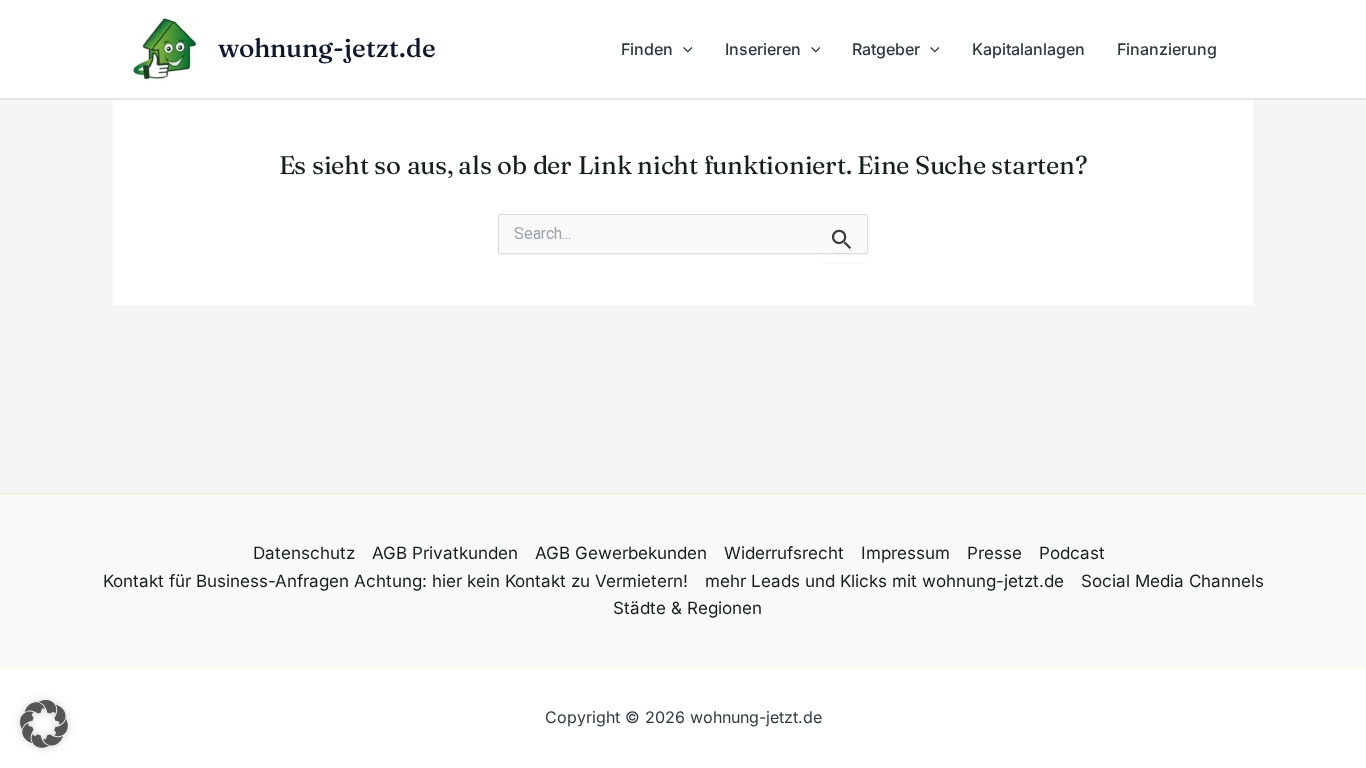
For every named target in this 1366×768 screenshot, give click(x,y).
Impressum (905, 553)
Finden (647, 49)
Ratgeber (886, 49)
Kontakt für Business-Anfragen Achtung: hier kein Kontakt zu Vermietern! (395, 581)
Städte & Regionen (687, 608)
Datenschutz (304, 553)
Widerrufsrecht (784, 553)
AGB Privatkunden (445, 553)
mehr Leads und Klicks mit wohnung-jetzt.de (884, 581)
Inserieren (763, 49)
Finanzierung (1167, 49)
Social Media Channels (1172, 581)
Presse (994, 553)
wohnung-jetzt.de (327, 48)
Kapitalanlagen (1028, 49)
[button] (683, 49)
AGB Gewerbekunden (621, 553)
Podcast (1072, 553)
